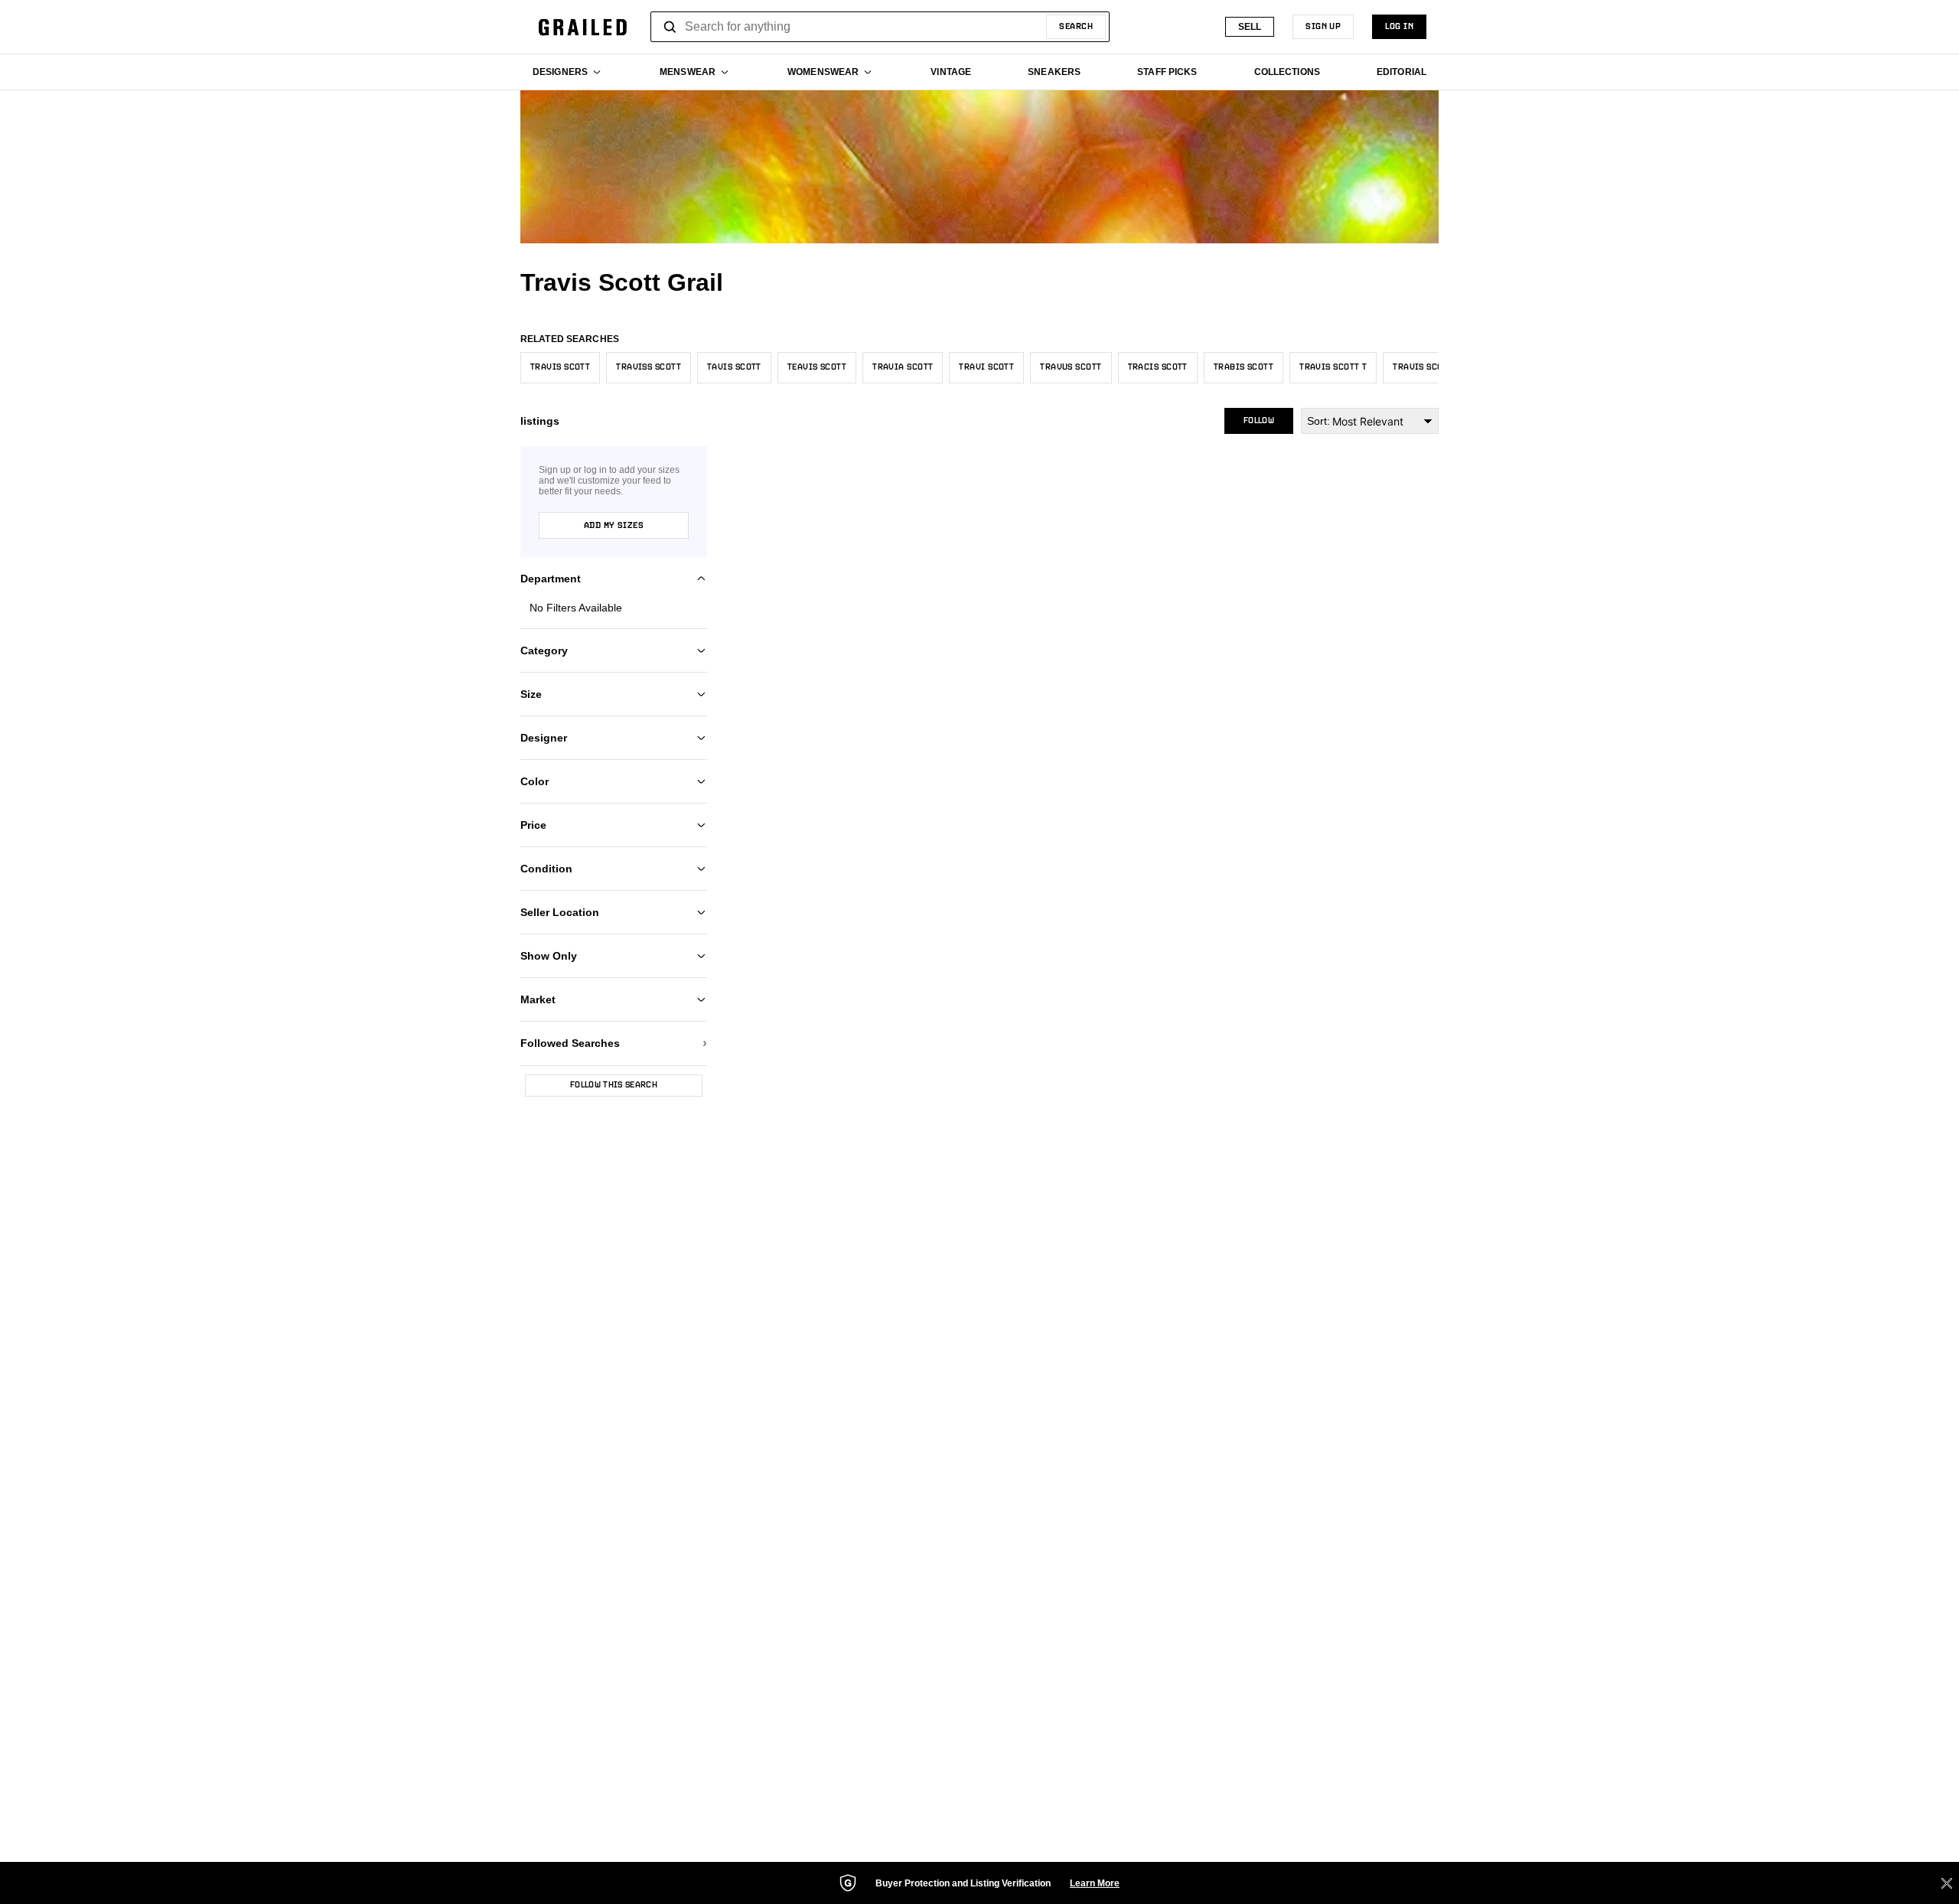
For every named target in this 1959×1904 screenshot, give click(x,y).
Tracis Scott (1158, 367)
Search (1076, 27)
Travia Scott (903, 367)
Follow (1259, 421)
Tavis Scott (734, 367)
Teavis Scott (817, 367)
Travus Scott (1071, 367)
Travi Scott (986, 367)
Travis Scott (560, 367)
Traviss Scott (649, 367)
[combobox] (880, 27)
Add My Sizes (614, 526)
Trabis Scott (1244, 367)
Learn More (1095, 1883)
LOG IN (1399, 27)
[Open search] (670, 27)
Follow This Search (614, 1085)
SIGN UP (1323, 27)
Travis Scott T (1333, 367)
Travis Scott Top (1432, 367)
